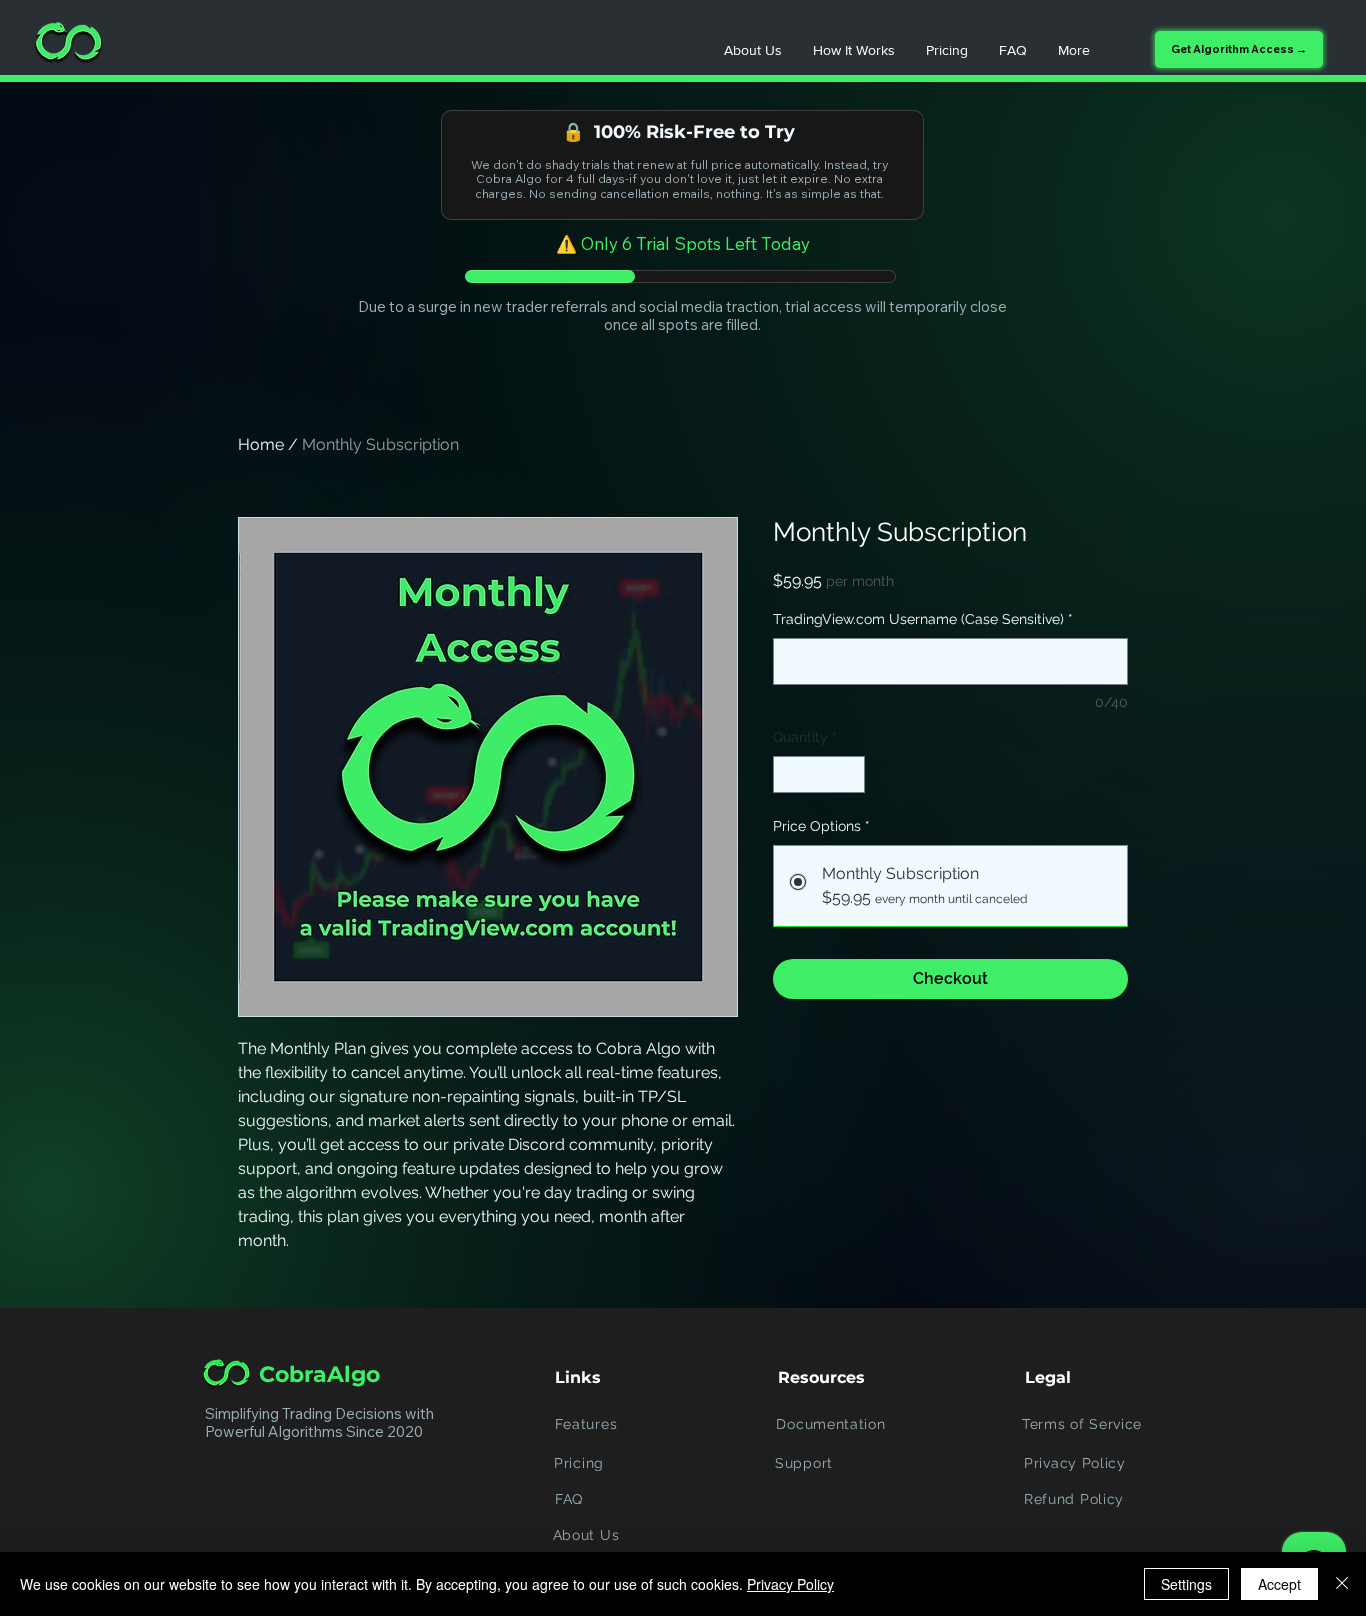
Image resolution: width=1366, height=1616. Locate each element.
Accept (1279, 1584)
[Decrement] (788, 774)
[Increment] (849, 774)
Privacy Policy (790, 1584)
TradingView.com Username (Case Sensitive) (923, 619)
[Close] (1342, 1584)
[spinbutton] (819, 774)
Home (261, 444)
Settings (1186, 1584)
